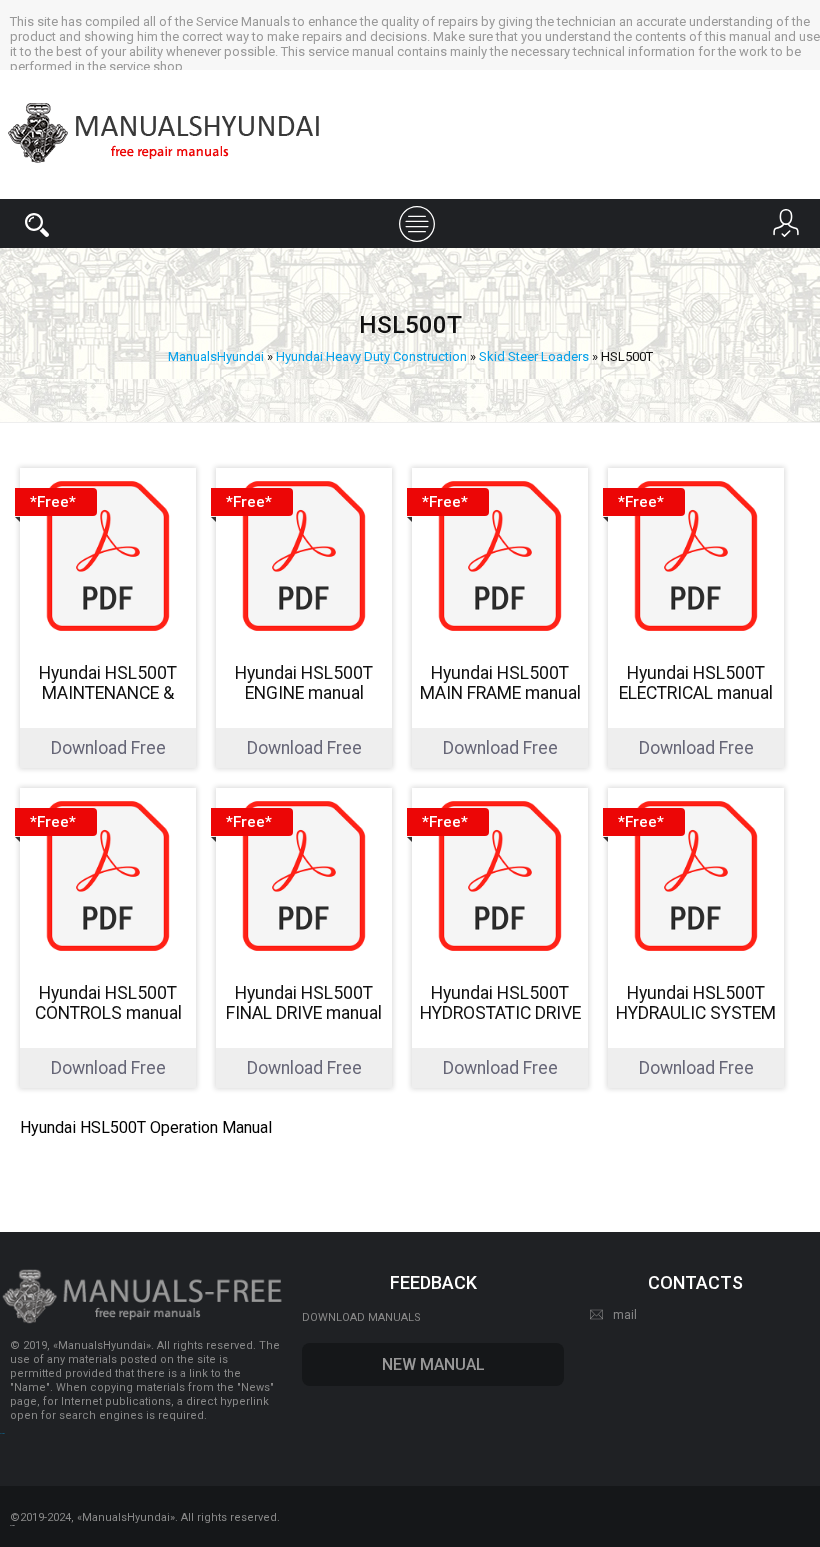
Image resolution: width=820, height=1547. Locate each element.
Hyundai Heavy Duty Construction (371, 356)
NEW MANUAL (433, 1364)
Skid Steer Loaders (534, 356)
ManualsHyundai (216, 356)
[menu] (410, 221)
